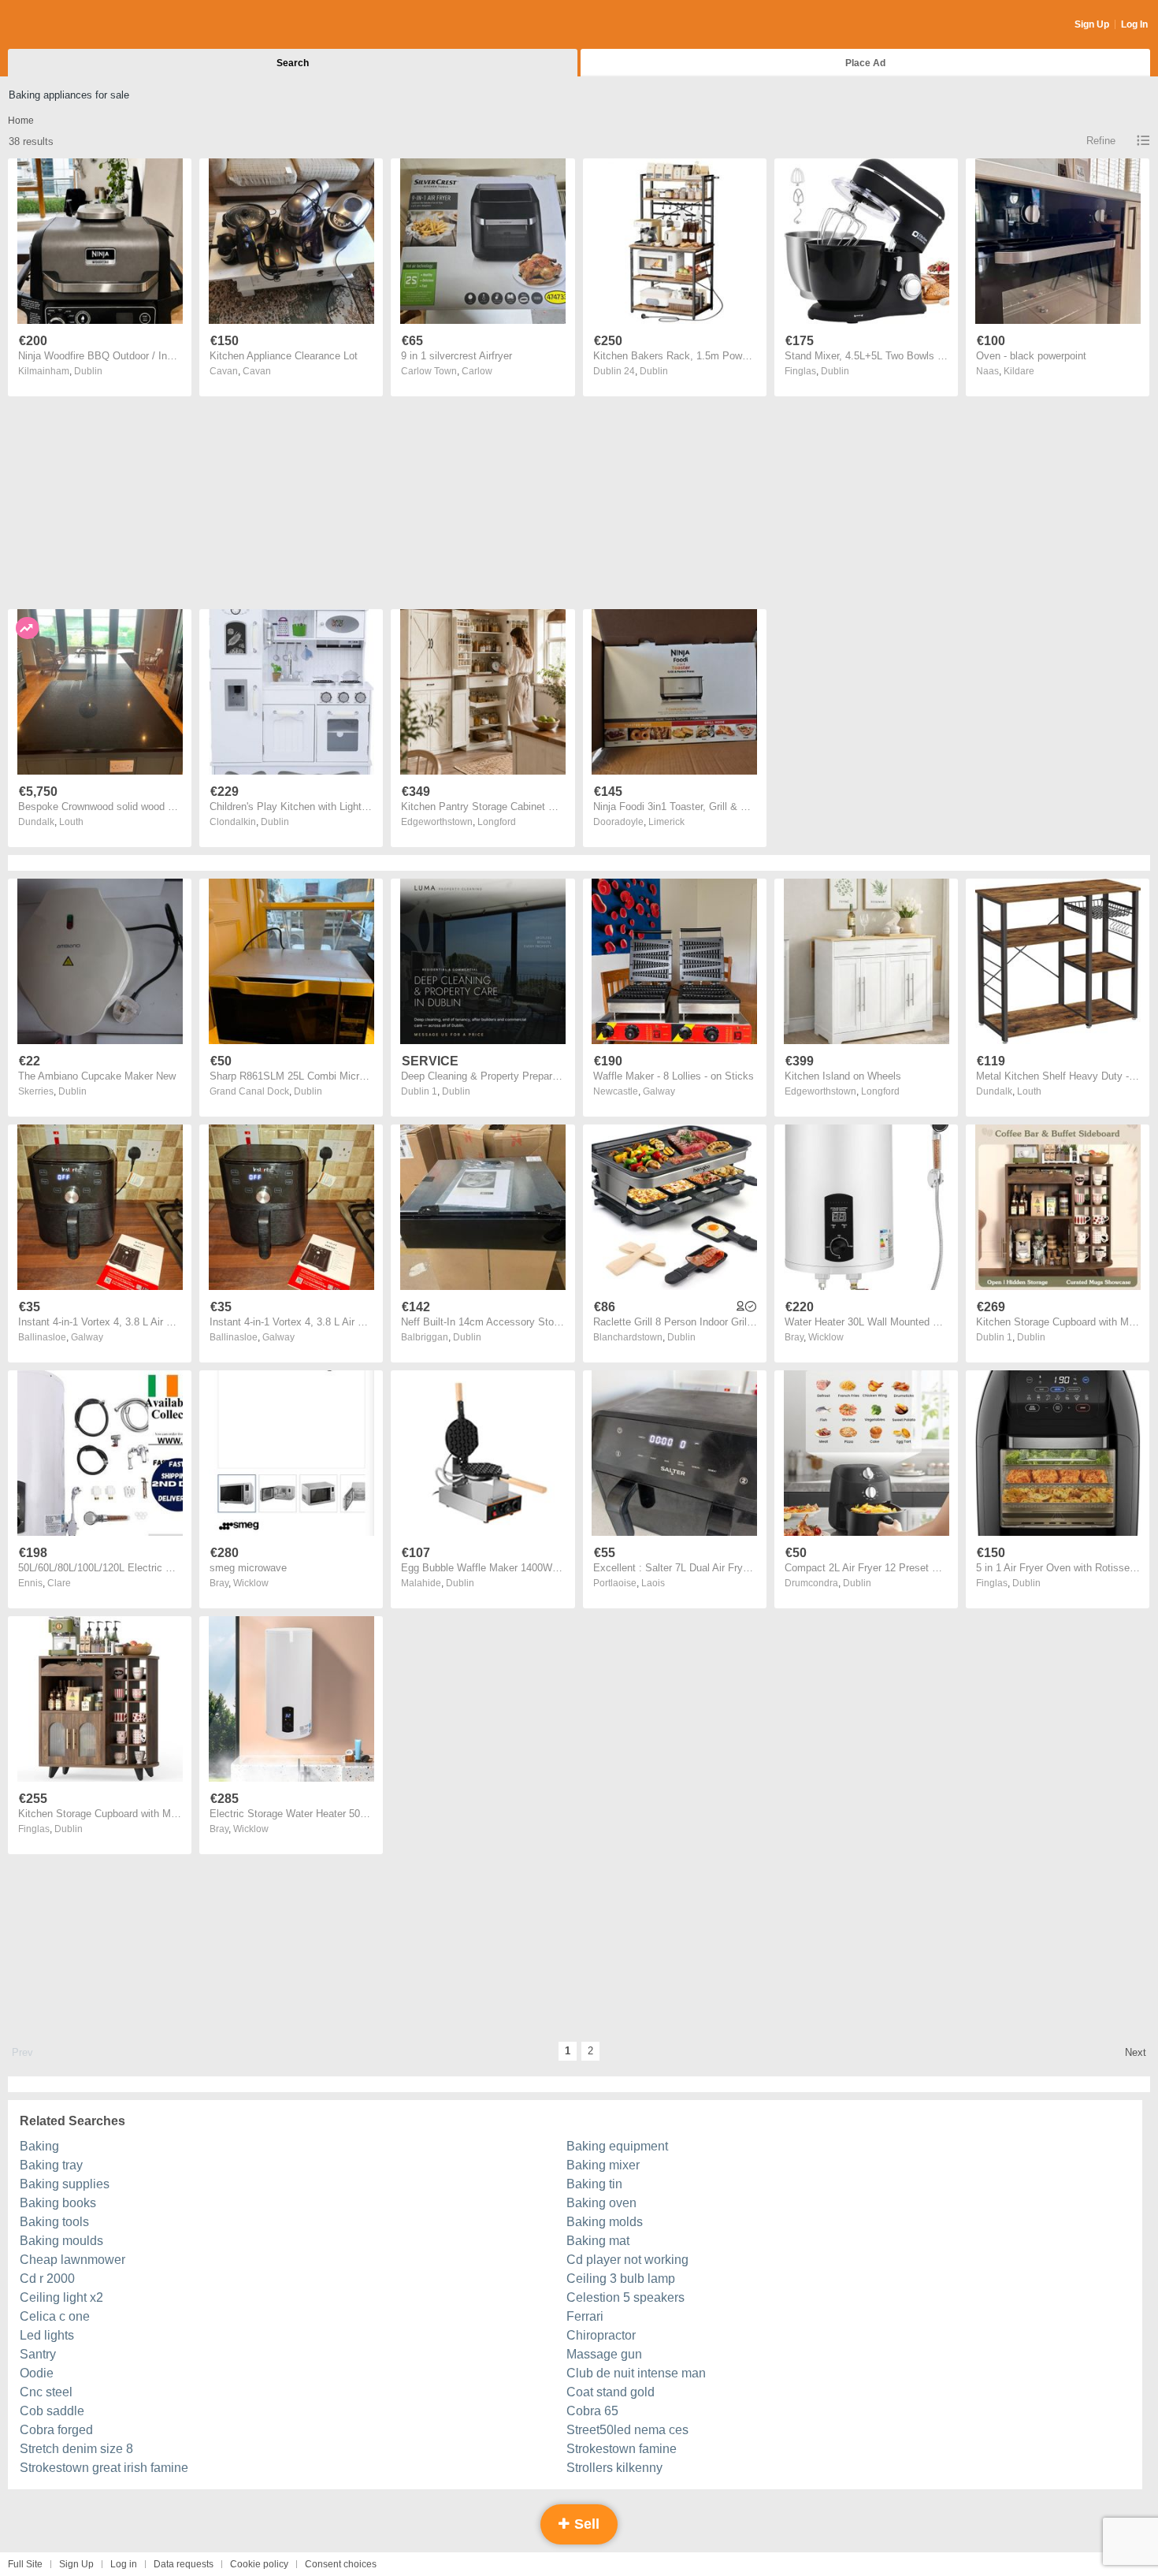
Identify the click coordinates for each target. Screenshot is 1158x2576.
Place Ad (865, 63)
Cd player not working (627, 2260)
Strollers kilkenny (614, 2468)
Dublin (88, 371)
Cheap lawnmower (72, 2260)
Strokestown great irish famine (104, 2468)
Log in (124, 2564)
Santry (38, 2354)
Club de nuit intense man (636, 2373)
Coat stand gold (611, 2392)
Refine (1101, 141)
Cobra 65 (592, 2411)
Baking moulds (61, 2241)
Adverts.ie (70, 25)
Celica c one (55, 2316)
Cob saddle (52, 2411)
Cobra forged (56, 2430)
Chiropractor (601, 2335)
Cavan (257, 371)
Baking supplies (65, 2184)
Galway (659, 1091)
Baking (39, 2146)
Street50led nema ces (627, 2430)
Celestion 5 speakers (625, 2297)
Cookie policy (259, 2564)
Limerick (666, 822)
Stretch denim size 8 (76, 2449)
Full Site (25, 2564)
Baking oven (601, 2203)
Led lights (47, 2335)
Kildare (1019, 371)
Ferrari (585, 2316)
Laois (653, 1583)
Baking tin (594, 2184)
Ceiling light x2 (61, 2297)
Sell (585, 2524)
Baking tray (51, 2165)
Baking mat (598, 2241)
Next (1136, 2052)
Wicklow (826, 1337)
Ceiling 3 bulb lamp (621, 2279)
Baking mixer (603, 2165)
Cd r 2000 (47, 2279)
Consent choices (341, 2564)
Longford (497, 822)
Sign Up (1092, 24)
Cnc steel (46, 2392)
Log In (1134, 24)
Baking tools (54, 2222)
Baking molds (605, 2222)
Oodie (37, 2373)
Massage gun (604, 2354)
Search (293, 63)
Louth (71, 822)
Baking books (58, 2203)
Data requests (184, 2564)
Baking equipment (617, 2146)
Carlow (477, 371)
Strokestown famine (622, 2449)
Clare (59, 1583)
